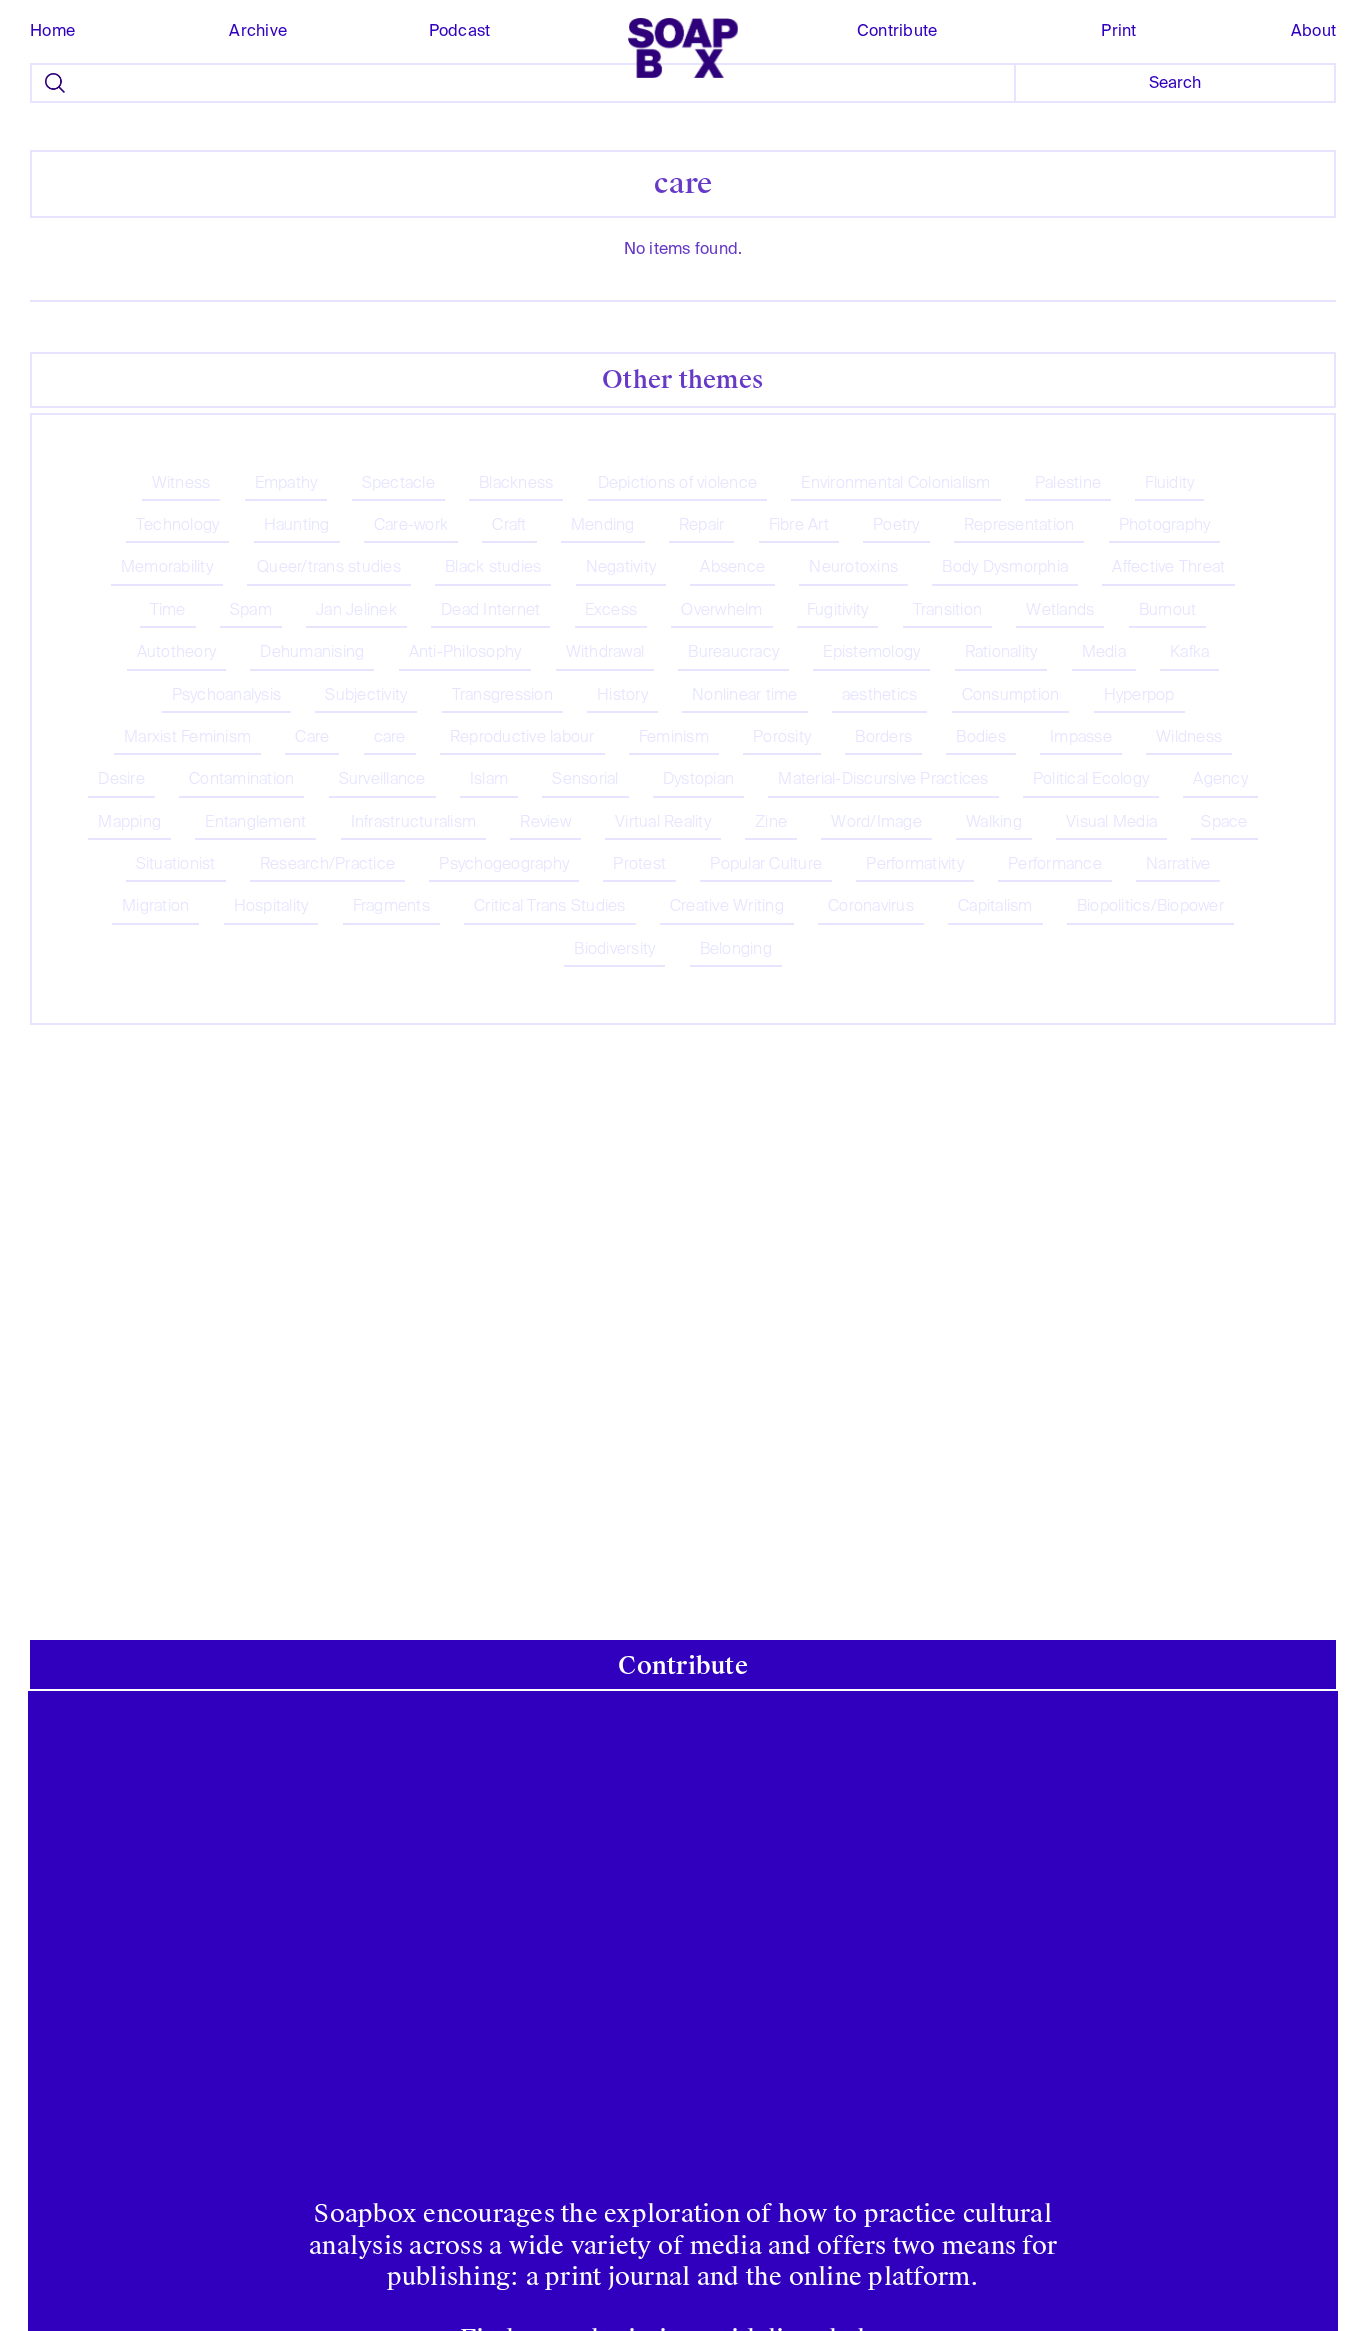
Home (52, 30)
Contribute (897, 30)
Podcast (460, 30)
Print (1118, 30)
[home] (683, 48)
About (1313, 30)
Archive (258, 30)
